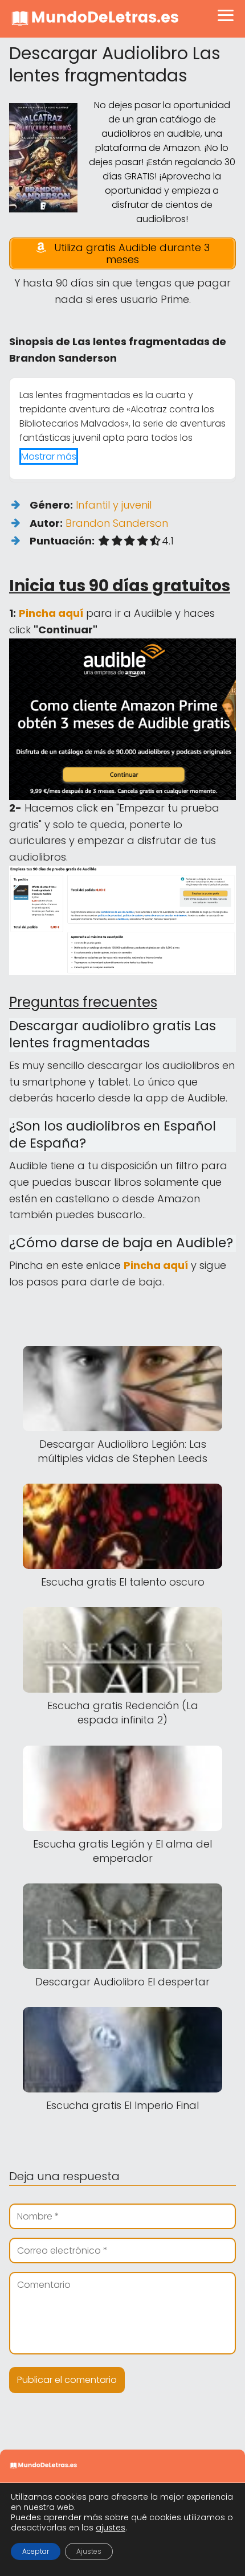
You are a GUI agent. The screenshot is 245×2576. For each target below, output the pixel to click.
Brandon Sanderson (117, 523)
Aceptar (36, 2551)
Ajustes (89, 2551)
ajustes (111, 2528)
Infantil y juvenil (114, 505)
